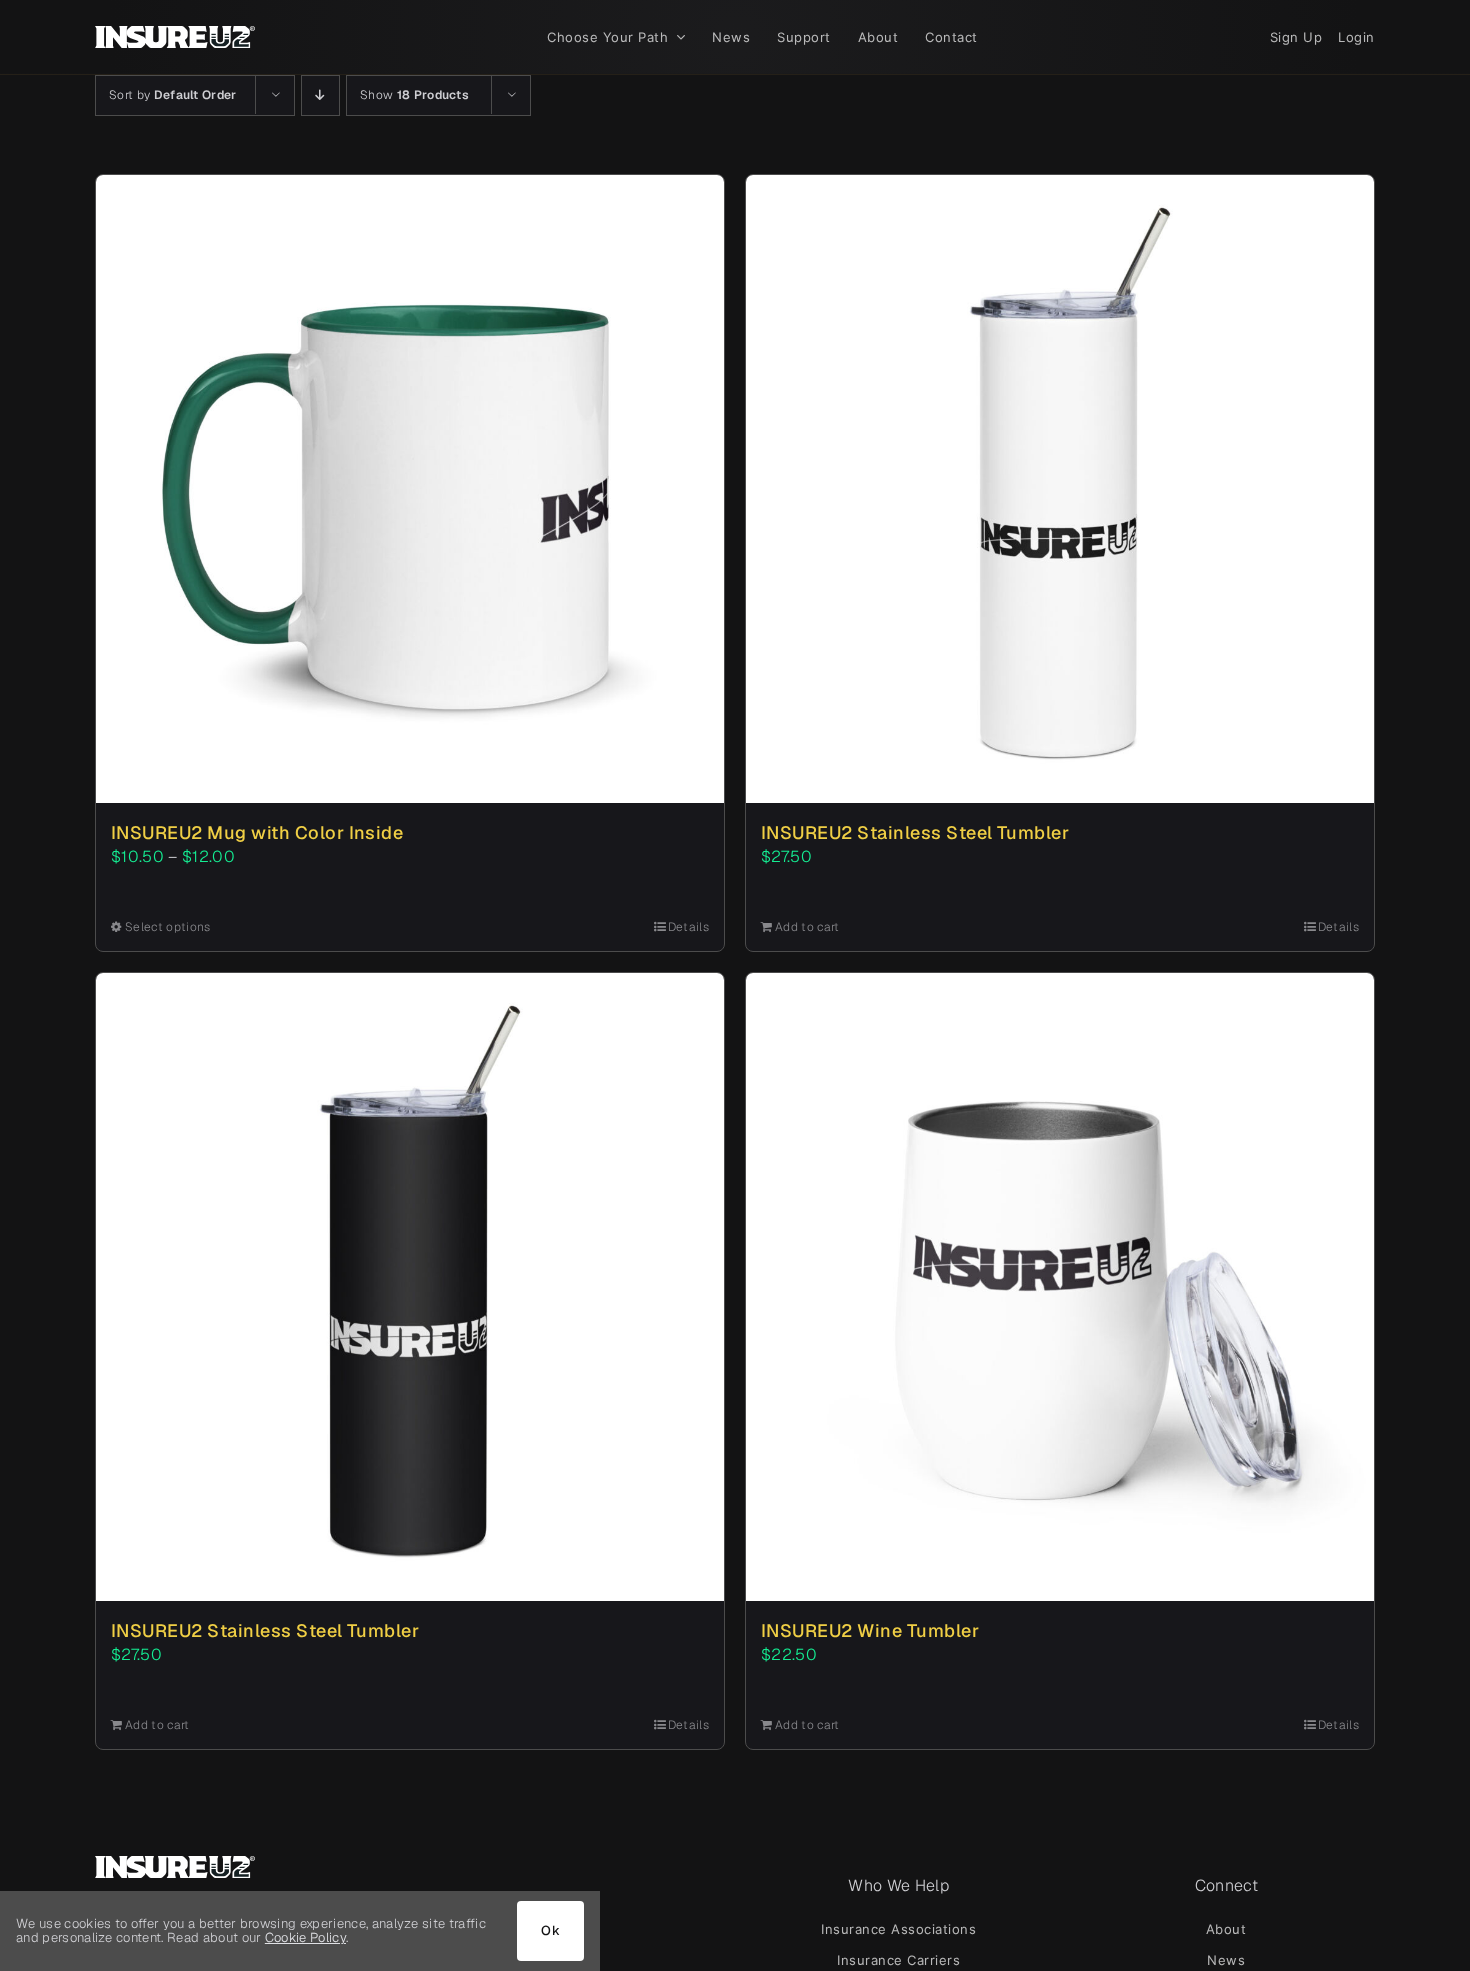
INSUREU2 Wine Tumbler (870, 1630)
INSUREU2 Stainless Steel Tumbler (915, 832)
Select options (167, 927)
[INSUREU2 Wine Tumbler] (1060, 1287)
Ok (550, 1930)
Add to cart (807, 927)
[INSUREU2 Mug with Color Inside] (410, 489)
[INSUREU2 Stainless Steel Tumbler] (1060, 489)
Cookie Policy (305, 1937)
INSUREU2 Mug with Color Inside (257, 832)
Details (688, 927)
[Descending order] (320, 95)
